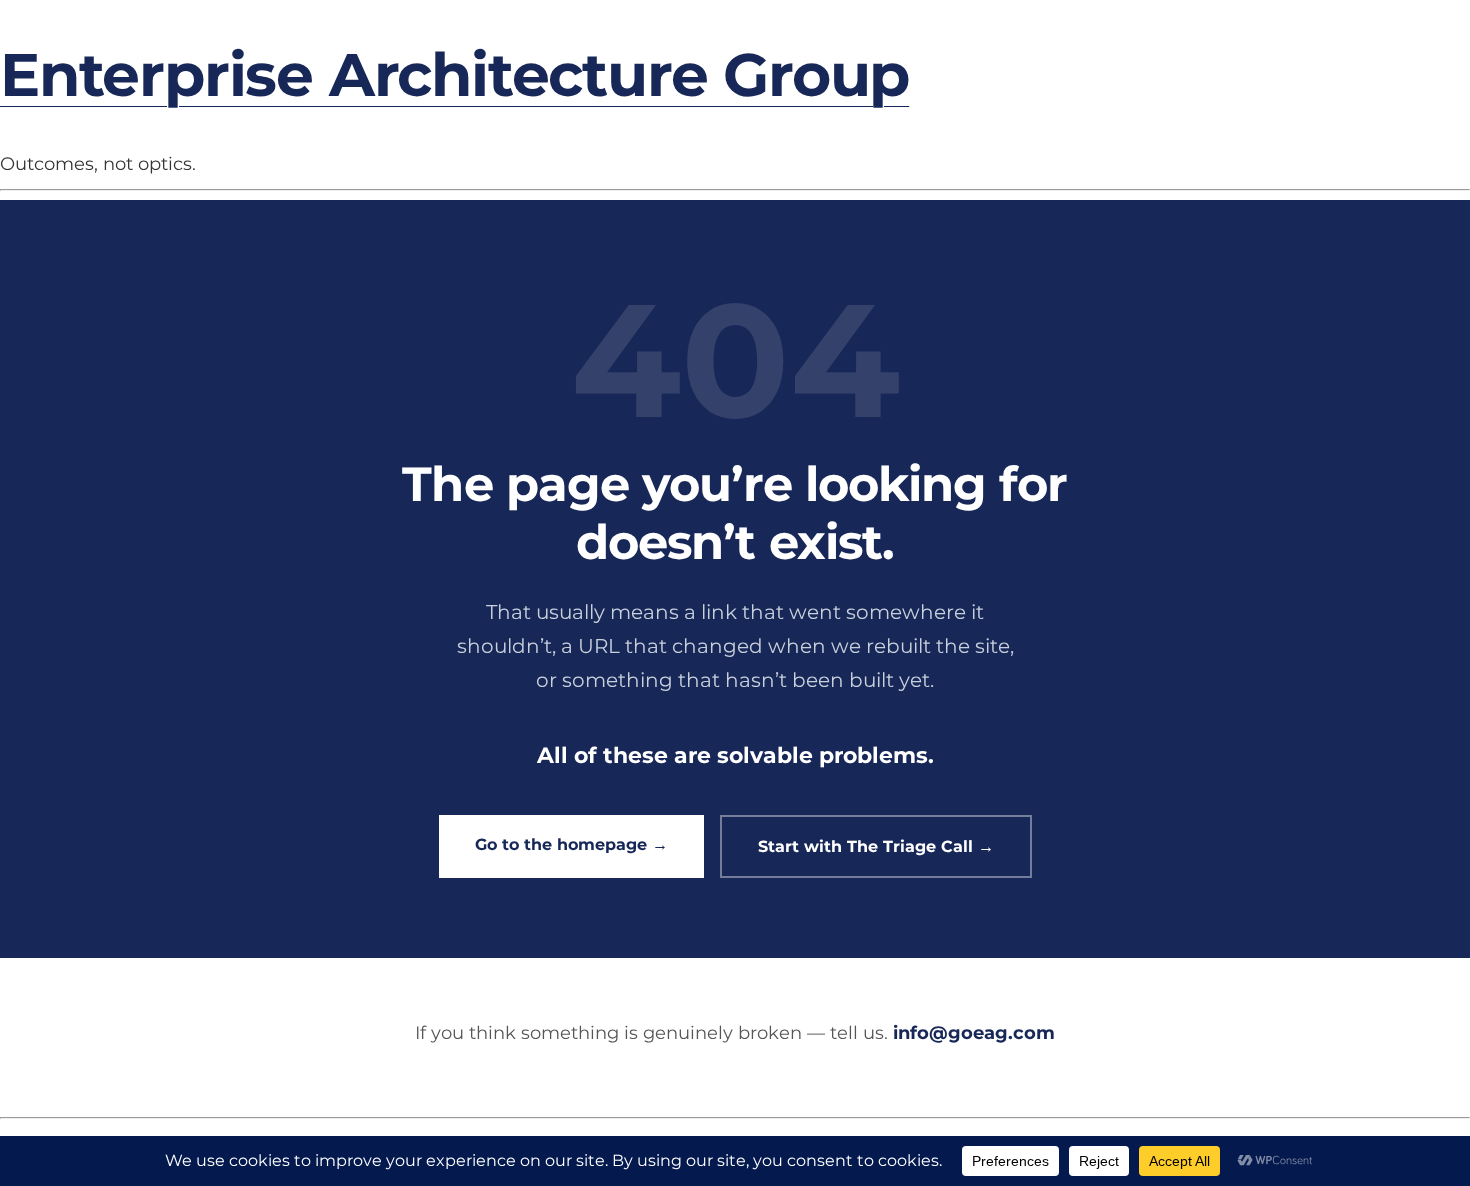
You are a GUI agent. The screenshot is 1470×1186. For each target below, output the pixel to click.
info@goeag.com (974, 1033)
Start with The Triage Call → (876, 846)
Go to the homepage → (571, 844)
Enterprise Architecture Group (454, 74)
